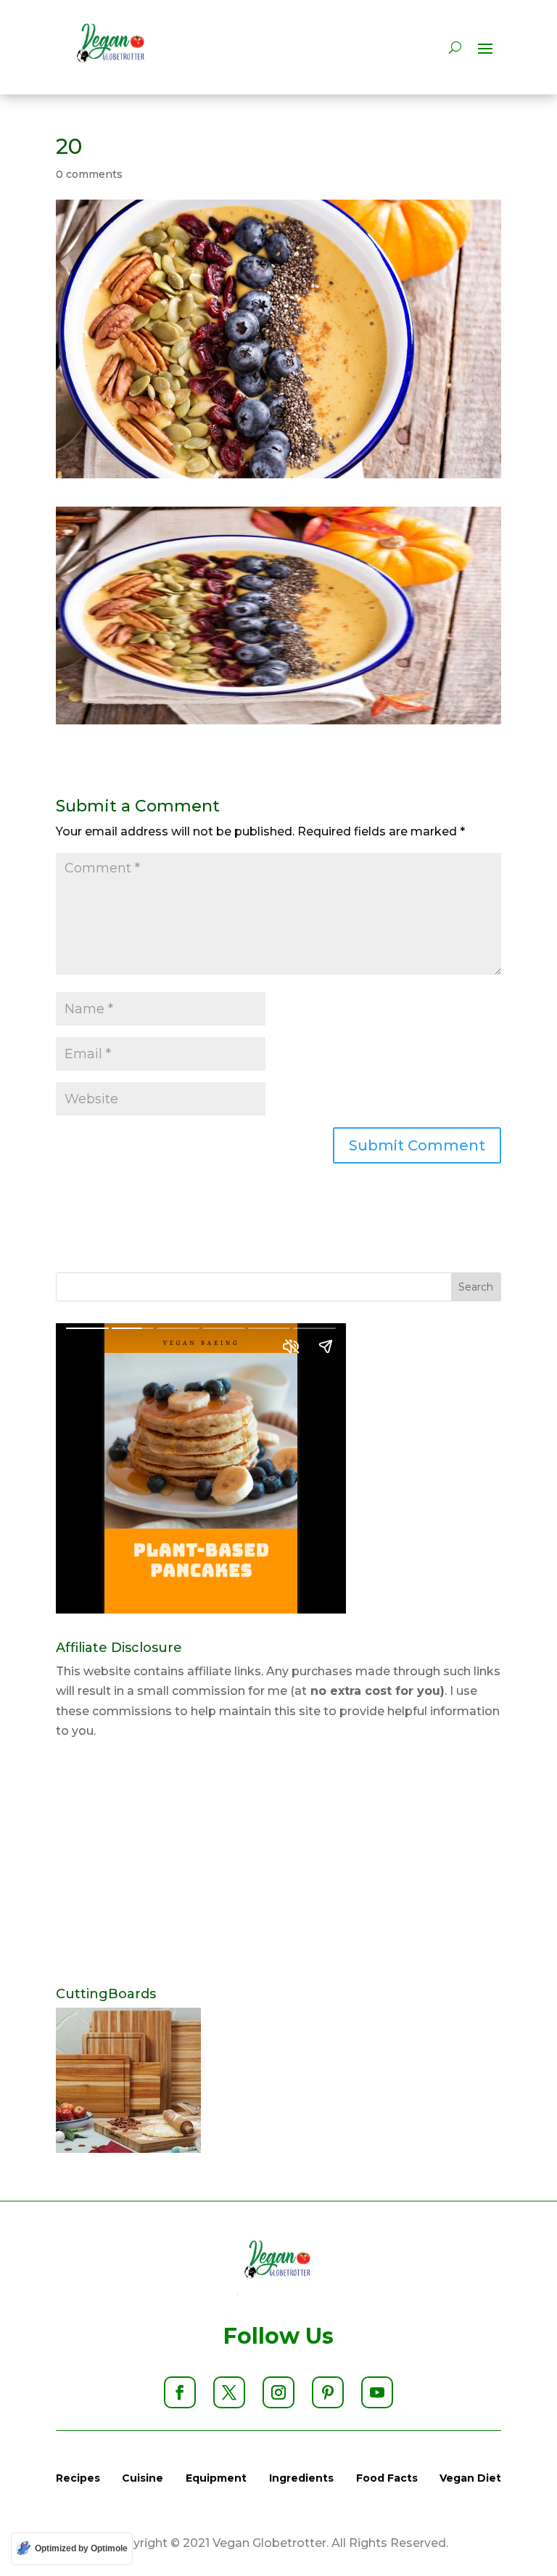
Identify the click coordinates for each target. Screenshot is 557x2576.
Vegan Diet (470, 2478)
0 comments (89, 174)
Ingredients (301, 2478)
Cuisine (143, 2478)
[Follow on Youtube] (377, 2392)
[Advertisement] (278, 1864)
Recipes (78, 2478)
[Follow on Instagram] (278, 2392)
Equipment (216, 2478)
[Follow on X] (229, 2392)
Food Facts (387, 2478)
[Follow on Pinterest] (328, 2392)
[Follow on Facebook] (180, 2392)
